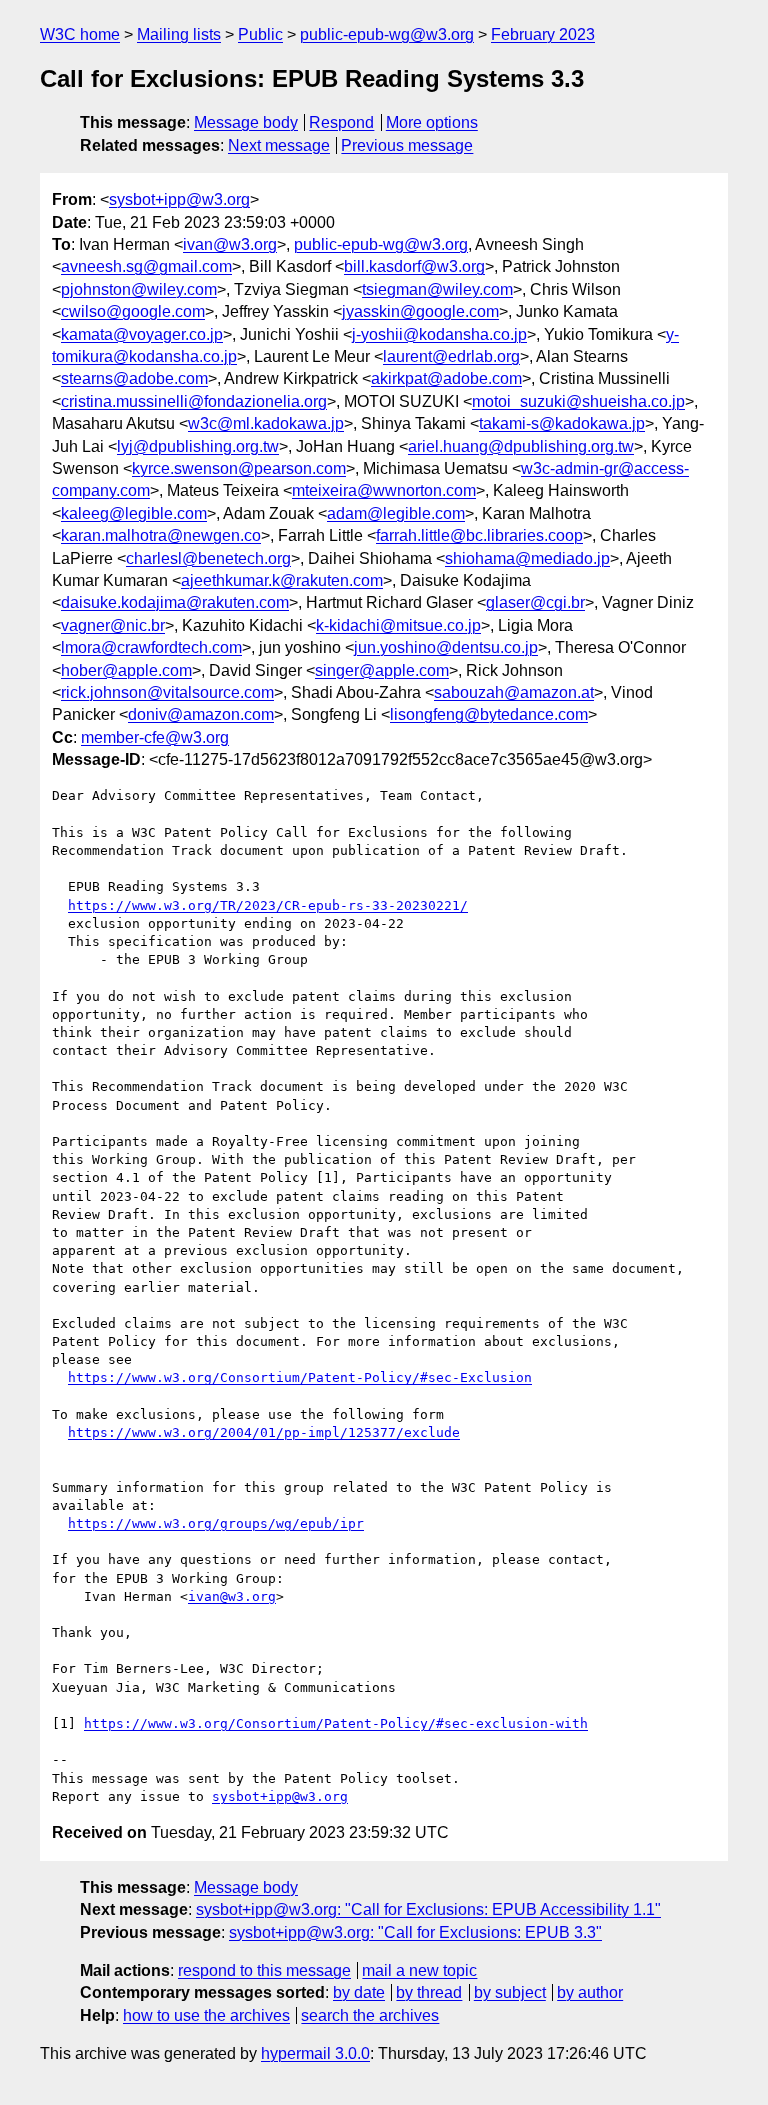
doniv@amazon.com (201, 714)
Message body (246, 122)
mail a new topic (419, 1970)
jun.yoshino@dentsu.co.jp (446, 647)
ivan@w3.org (230, 244)
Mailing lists (179, 34)
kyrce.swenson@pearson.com (239, 468)
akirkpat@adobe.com (446, 378)
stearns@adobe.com (134, 378)
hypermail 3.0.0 (315, 2053)
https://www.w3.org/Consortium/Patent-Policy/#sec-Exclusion (300, 1377)
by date (359, 1992)
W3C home (80, 34)
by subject (510, 1992)
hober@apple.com (126, 670)
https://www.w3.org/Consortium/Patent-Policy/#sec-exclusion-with (336, 1723)
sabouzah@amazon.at (514, 692)
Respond (341, 122)
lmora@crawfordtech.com (151, 647)
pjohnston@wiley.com (139, 289)
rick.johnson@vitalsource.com (167, 692)
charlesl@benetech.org (208, 558)
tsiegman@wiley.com (437, 289)
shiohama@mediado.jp (527, 558)
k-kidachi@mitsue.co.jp (398, 625)
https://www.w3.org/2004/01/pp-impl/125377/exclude (264, 1432)
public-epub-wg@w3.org (387, 34)
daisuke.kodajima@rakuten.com (175, 602)
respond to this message (264, 1970)
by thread (429, 1992)
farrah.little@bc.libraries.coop (479, 535)
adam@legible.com (396, 513)
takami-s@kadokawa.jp (562, 423)
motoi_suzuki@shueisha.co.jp (578, 401)
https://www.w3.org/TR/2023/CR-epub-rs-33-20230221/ (268, 905)
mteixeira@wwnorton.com (384, 490)
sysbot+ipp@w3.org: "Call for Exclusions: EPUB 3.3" (415, 1932)
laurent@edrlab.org (451, 356)
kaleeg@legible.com (134, 513)
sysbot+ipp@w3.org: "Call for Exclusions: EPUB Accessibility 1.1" (428, 1909)
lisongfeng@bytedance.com (489, 714)
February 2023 (543, 34)
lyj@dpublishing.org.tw (198, 446)
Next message (279, 145)
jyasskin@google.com (420, 311)
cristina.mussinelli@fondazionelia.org (194, 401)
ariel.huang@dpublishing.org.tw (521, 446)
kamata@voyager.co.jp (142, 334)
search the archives (370, 2015)
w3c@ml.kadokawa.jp (266, 423)
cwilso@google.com (133, 311)
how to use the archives (206, 2015)
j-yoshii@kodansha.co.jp (439, 334)
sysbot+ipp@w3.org (179, 199)
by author (590, 1992)
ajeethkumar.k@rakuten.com (282, 580)
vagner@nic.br (113, 625)
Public (260, 34)
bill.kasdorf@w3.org (414, 266)
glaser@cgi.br (535, 602)
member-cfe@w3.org (155, 737)
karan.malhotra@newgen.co (161, 535)
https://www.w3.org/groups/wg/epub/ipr (216, 1523)
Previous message (407, 145)
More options (432, 122)
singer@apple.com (382, 670)
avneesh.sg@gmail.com (146, 266)
